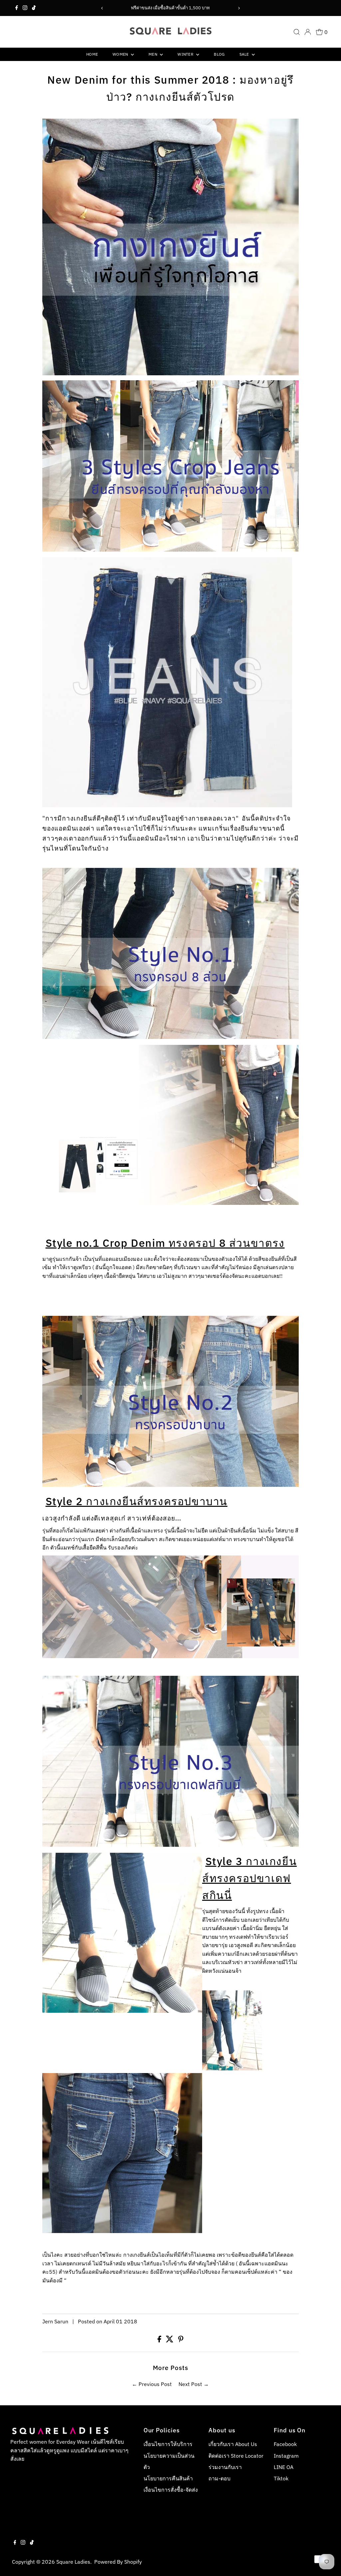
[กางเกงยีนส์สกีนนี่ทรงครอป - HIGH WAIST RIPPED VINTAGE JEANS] (170, 1037)
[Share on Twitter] (170, 2340)
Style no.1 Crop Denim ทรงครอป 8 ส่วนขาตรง (165, 1243)
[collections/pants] (170, 550)
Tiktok (281, 2478)
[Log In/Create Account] (308, 32)
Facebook (285, 2444)
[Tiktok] (34, 8)
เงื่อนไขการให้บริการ (168, 2444)
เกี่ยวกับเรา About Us (233, 2444)
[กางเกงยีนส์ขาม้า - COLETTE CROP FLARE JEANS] (170, 1485)
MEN (153, 54)
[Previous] (102, 8)
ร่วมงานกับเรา (225, 2467)
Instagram (286, 2456)
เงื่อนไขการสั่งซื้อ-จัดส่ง (171, 2490)
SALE (245, 54)
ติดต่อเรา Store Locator (236, 2456)
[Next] (239, 8)
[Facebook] (17, 8)
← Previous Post (152, 2384)
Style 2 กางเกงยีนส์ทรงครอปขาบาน (137, 1501)
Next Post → (194, 2384)
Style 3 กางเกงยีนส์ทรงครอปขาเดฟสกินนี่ (249, 1878)
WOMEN (121, 54)
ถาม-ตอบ (219, 2478)
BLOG (219, 54)
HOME (92, 54)
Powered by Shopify (118, 2562)
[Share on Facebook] (160, 2340)
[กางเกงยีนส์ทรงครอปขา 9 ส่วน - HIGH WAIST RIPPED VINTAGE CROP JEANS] (170, 1845)
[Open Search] (297, 32)
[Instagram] (25, 8)
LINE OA (284, 2467)
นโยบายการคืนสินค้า (168, 2478)
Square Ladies (73, 2562)
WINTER (186, 54)
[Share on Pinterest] (181, 2340)
